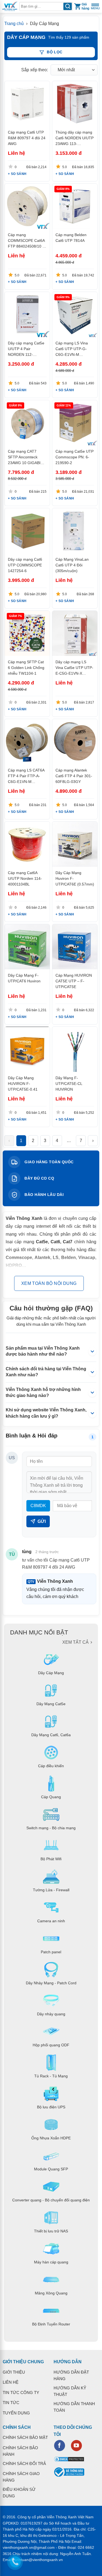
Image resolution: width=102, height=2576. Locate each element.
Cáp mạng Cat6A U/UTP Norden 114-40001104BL (25, 878)
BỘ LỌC (55, 52)
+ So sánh (17, 174)
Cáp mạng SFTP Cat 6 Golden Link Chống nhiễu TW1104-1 (26, 668)
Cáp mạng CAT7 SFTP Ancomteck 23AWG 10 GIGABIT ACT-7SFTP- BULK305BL (25, 463)
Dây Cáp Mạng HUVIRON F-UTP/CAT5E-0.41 (23, 1084)
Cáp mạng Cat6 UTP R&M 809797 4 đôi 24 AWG (27, 138)
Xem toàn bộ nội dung (49, 1283)
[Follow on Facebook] (60, 2445)
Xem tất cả (75, 1642)
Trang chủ (14, 24)
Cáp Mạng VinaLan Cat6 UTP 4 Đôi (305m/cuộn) (72, 565)
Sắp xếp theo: (35, 70)
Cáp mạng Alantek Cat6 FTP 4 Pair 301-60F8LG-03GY (74, 776)
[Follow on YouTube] (76, 2445)
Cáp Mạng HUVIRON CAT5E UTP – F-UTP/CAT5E (74, 981)
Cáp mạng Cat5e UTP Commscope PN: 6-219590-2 (75, 457)
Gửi (42, 1521)
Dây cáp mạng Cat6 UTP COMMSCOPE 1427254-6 (25, 565)
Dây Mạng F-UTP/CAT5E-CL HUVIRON (69, 1084)
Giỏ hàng (85, 6)
